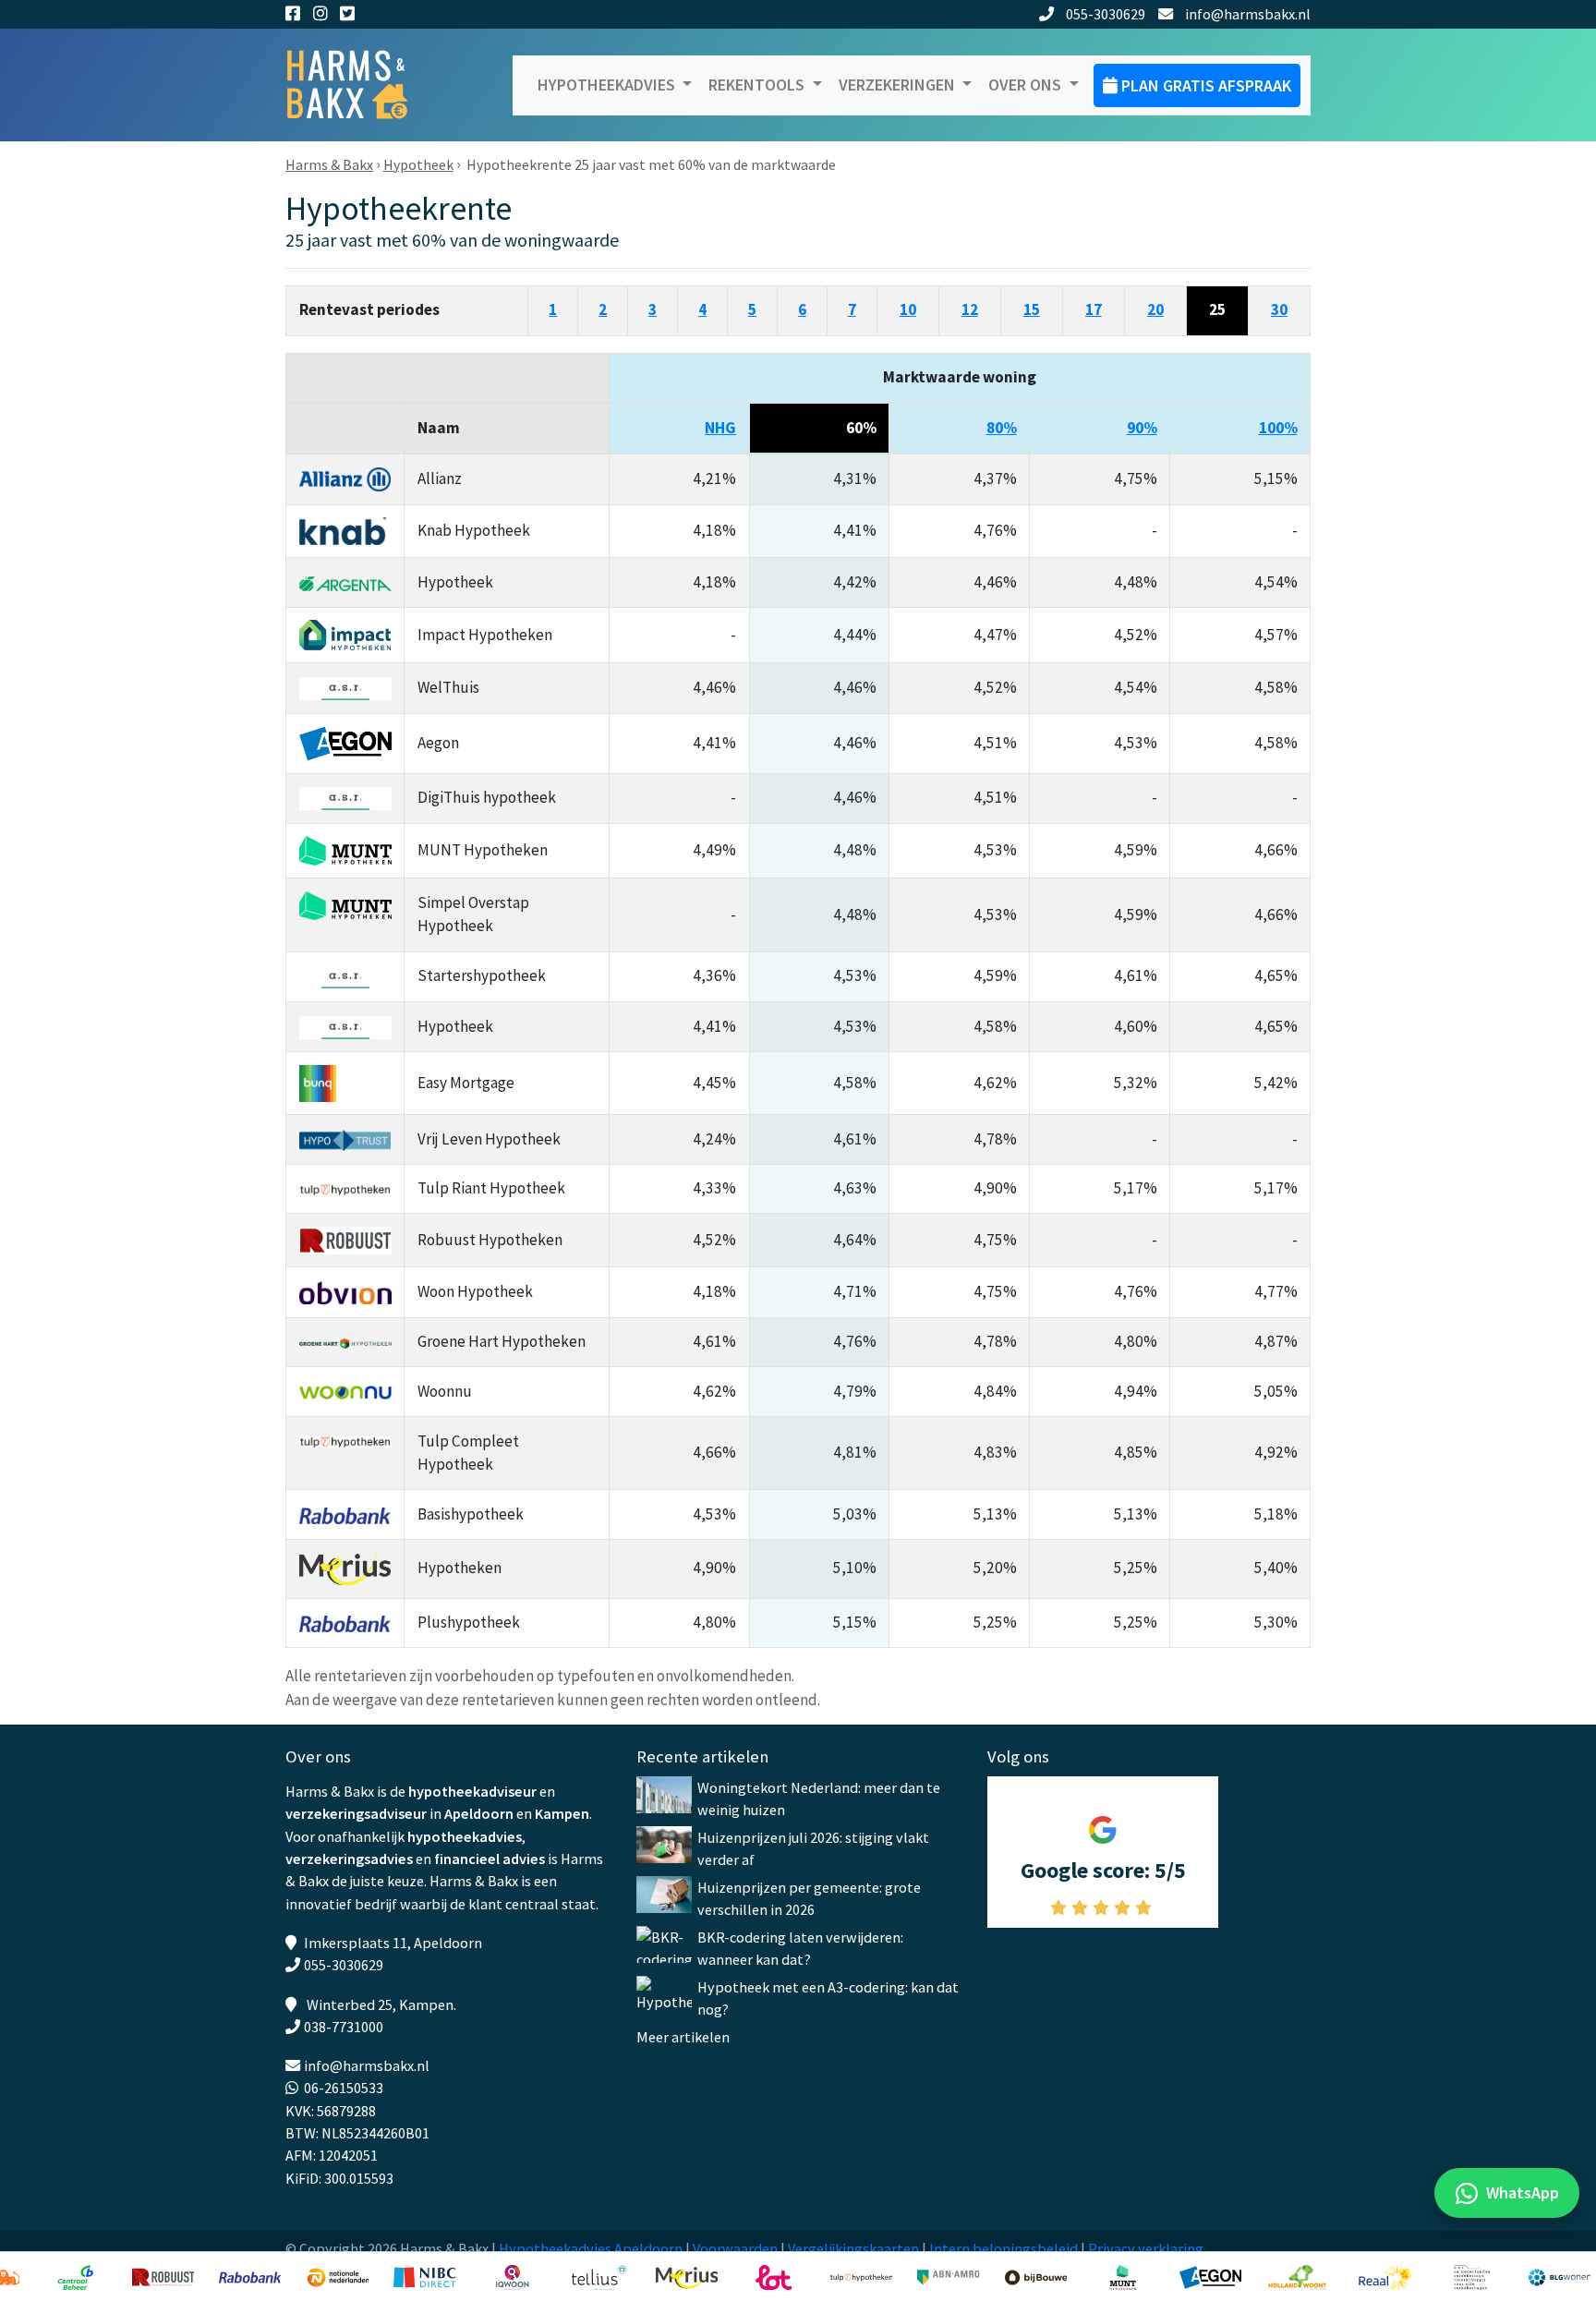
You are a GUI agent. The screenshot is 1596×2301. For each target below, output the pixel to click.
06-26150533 (344, 2088)
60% (861, 428)
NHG (720, 428)
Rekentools (758, 85)
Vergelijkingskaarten (853, 2248)
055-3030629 (1106, 14)
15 (1032, 309)
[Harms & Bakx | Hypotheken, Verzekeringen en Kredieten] (359, 85)
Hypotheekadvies (608, 85)
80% (1002, 428)
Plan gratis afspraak (1204, 85)
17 (1094, 309)
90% (1142, 428)
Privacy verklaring (1146, 2248)
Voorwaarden (735, 2248)
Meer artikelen (683, 2037)
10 (908, 309)
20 (1155, 309)
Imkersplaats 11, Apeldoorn (393, 1943)
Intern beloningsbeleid (1004, 2248)
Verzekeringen (899, 85)
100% (1278, 428)
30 (1279, 309)
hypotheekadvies (465, 1836)
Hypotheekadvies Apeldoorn (591, 2248)
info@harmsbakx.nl (1248, 14)
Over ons (1027, 85)
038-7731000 (344, 2027)
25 (1217, 309)
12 (970, 309)
